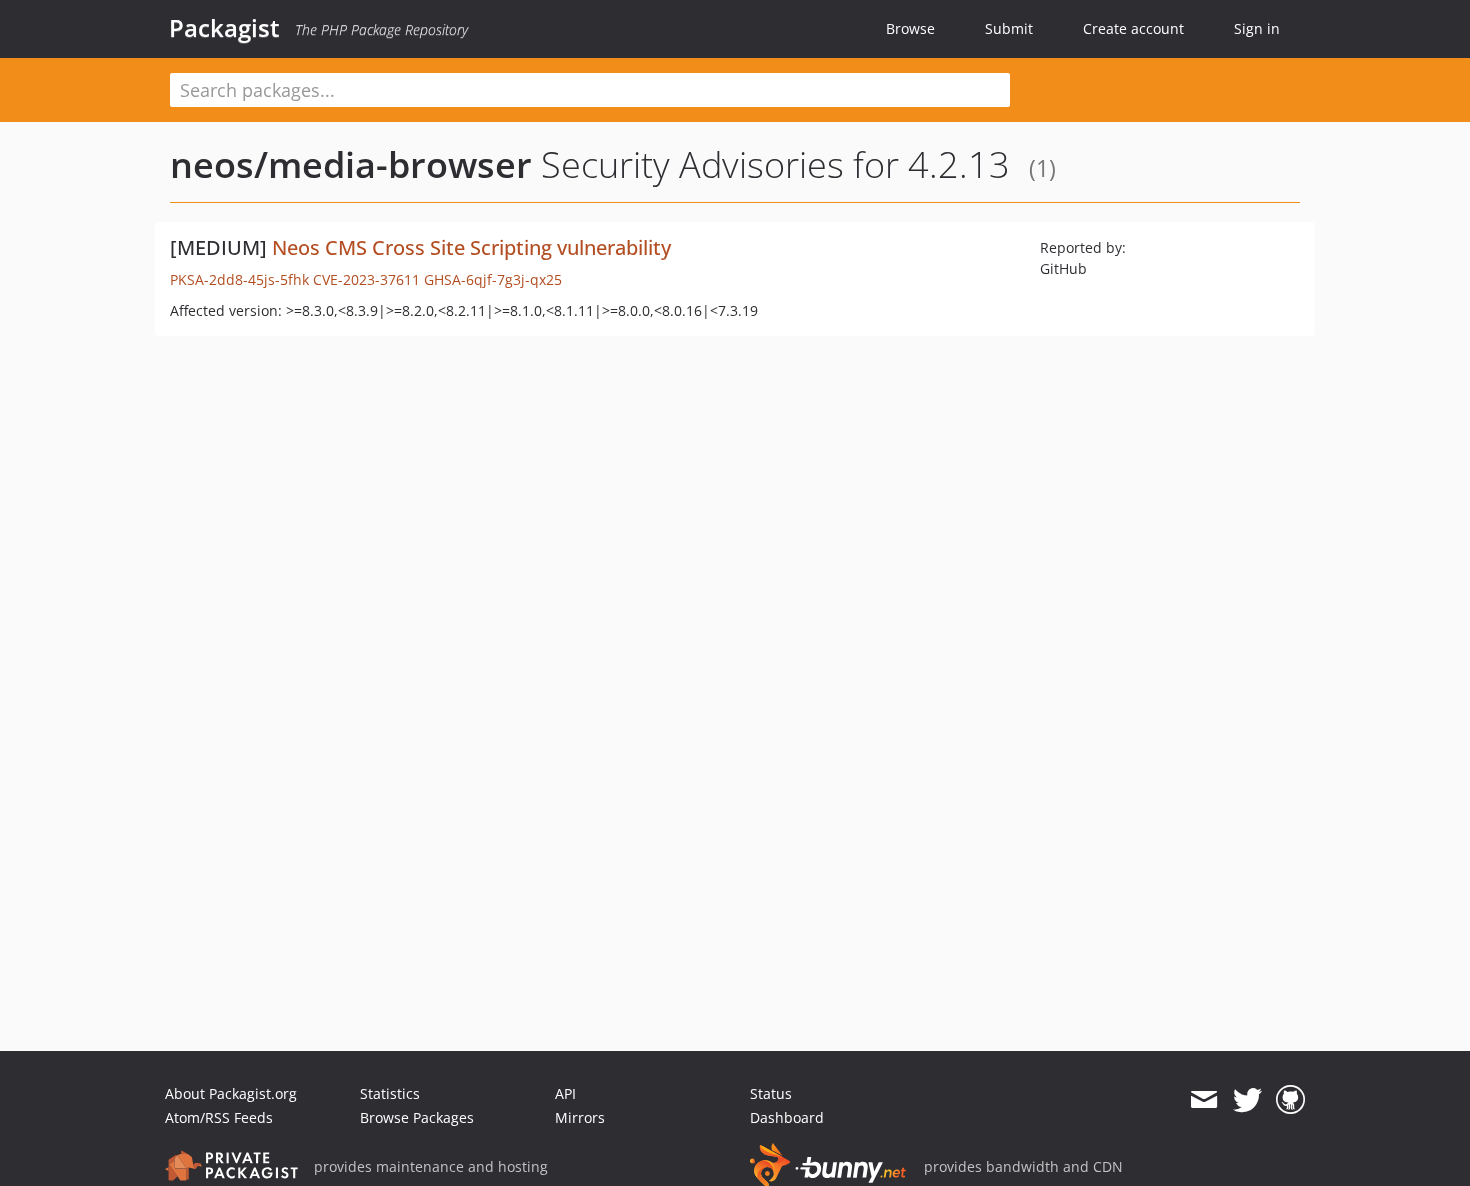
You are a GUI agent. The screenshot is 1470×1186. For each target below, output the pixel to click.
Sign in (1257, 28)
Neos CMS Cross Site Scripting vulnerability (471, 247)
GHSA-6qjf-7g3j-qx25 (493, 279)
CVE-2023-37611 (366, 279)
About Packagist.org (231, 1093)
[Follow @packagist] (1247, 1100)
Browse (910, 28)
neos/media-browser (351, 164)
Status (771, 1093)
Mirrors (580, 1117)
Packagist (224, 28)
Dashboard (787, 1117)
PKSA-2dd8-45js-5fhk (239, 279)
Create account (1133, 28)
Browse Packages (417, 1117)
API (565, 1093)
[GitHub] (1290, 1100)
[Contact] (1203, 1100)
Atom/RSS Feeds (219, 1117)
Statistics (390, 1093)
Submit (1009, 28)
